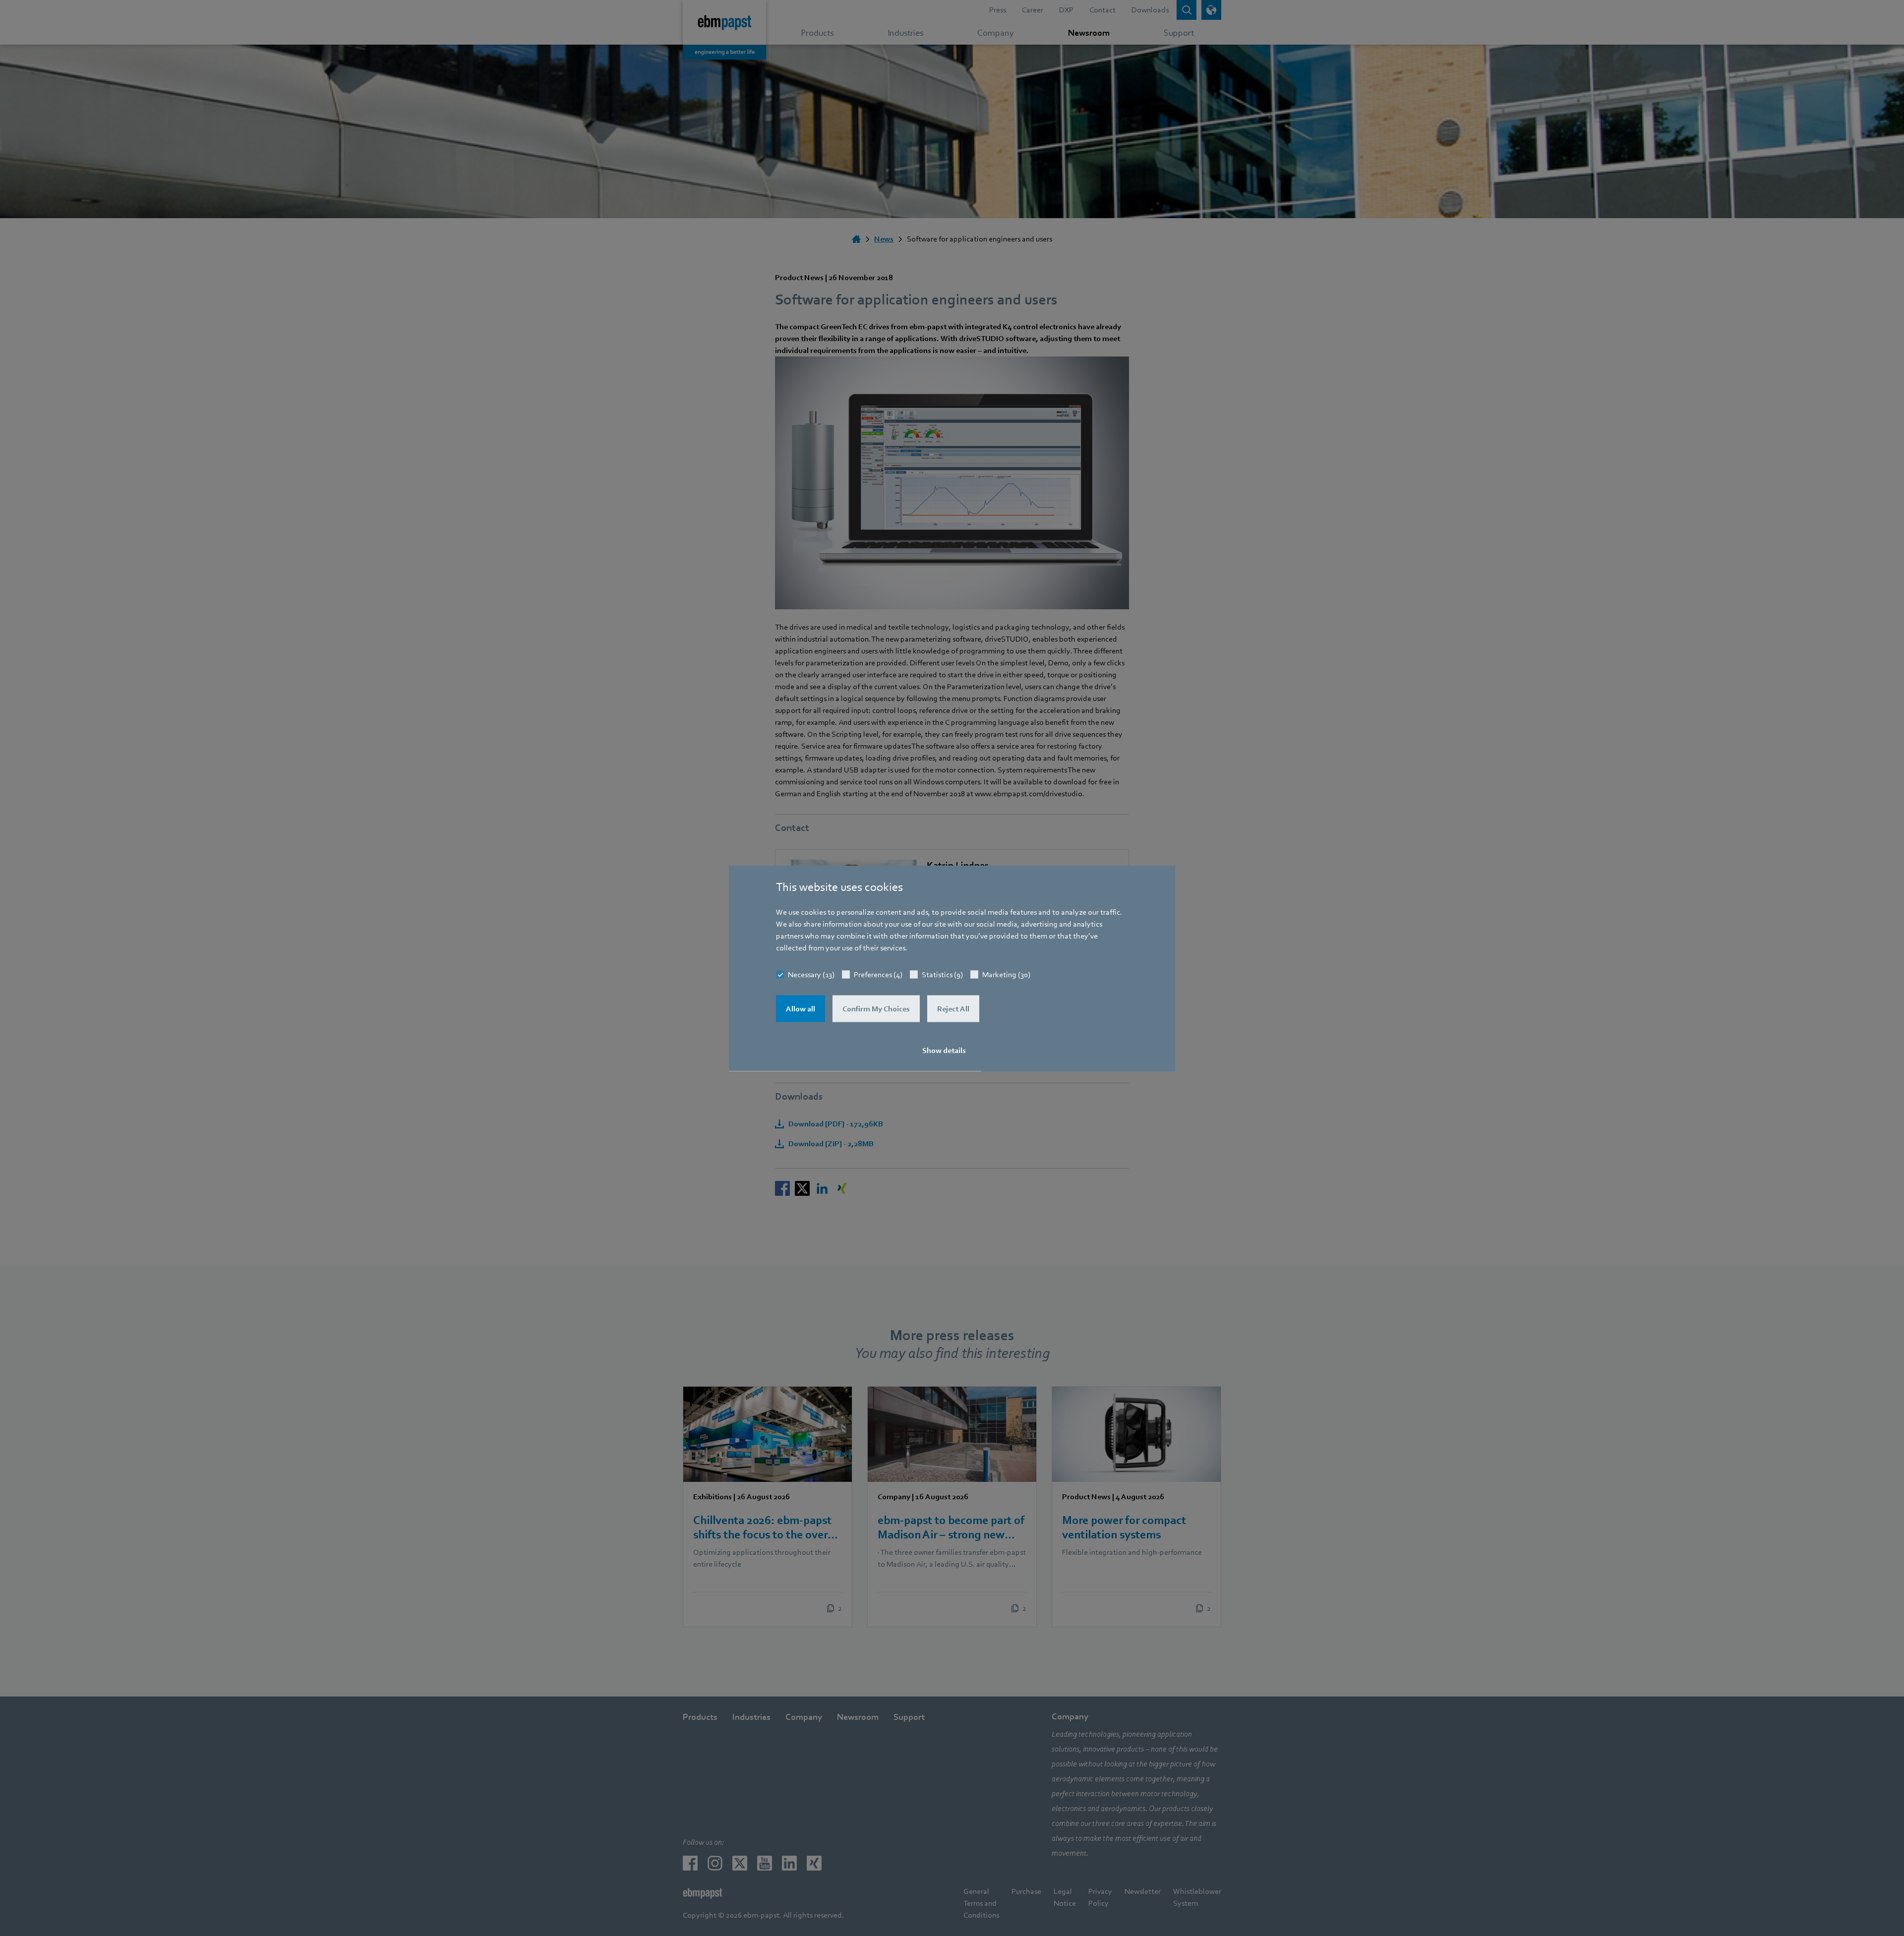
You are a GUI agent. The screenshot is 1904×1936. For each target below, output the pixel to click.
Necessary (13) (811, 974)
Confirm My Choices (876, 1008)
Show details (944, 1050)
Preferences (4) (878, 974)
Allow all (801, 1008)
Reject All (953, 1008)
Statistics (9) (942, 974)
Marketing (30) (1006, 974)
